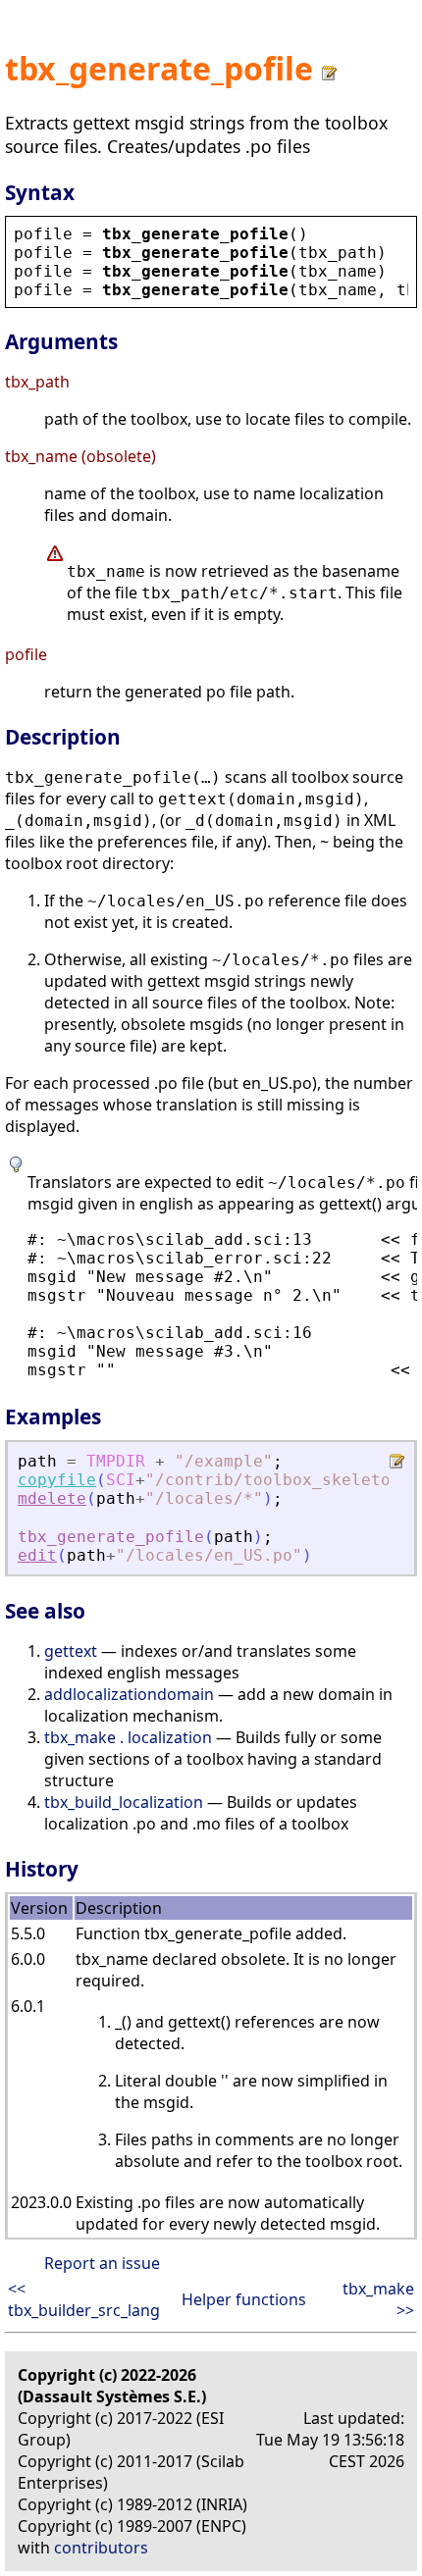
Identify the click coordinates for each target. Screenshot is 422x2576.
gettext (71, 1651)
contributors (101, 2548)
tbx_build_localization (124, 1802)
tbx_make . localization (128, 1737)
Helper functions (244, 2299)
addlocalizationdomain (129, 1694)
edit (37, 1555)
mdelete (52, 1498)
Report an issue (102, 2263)
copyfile (57, 1480)
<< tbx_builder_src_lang (84, 2299)
